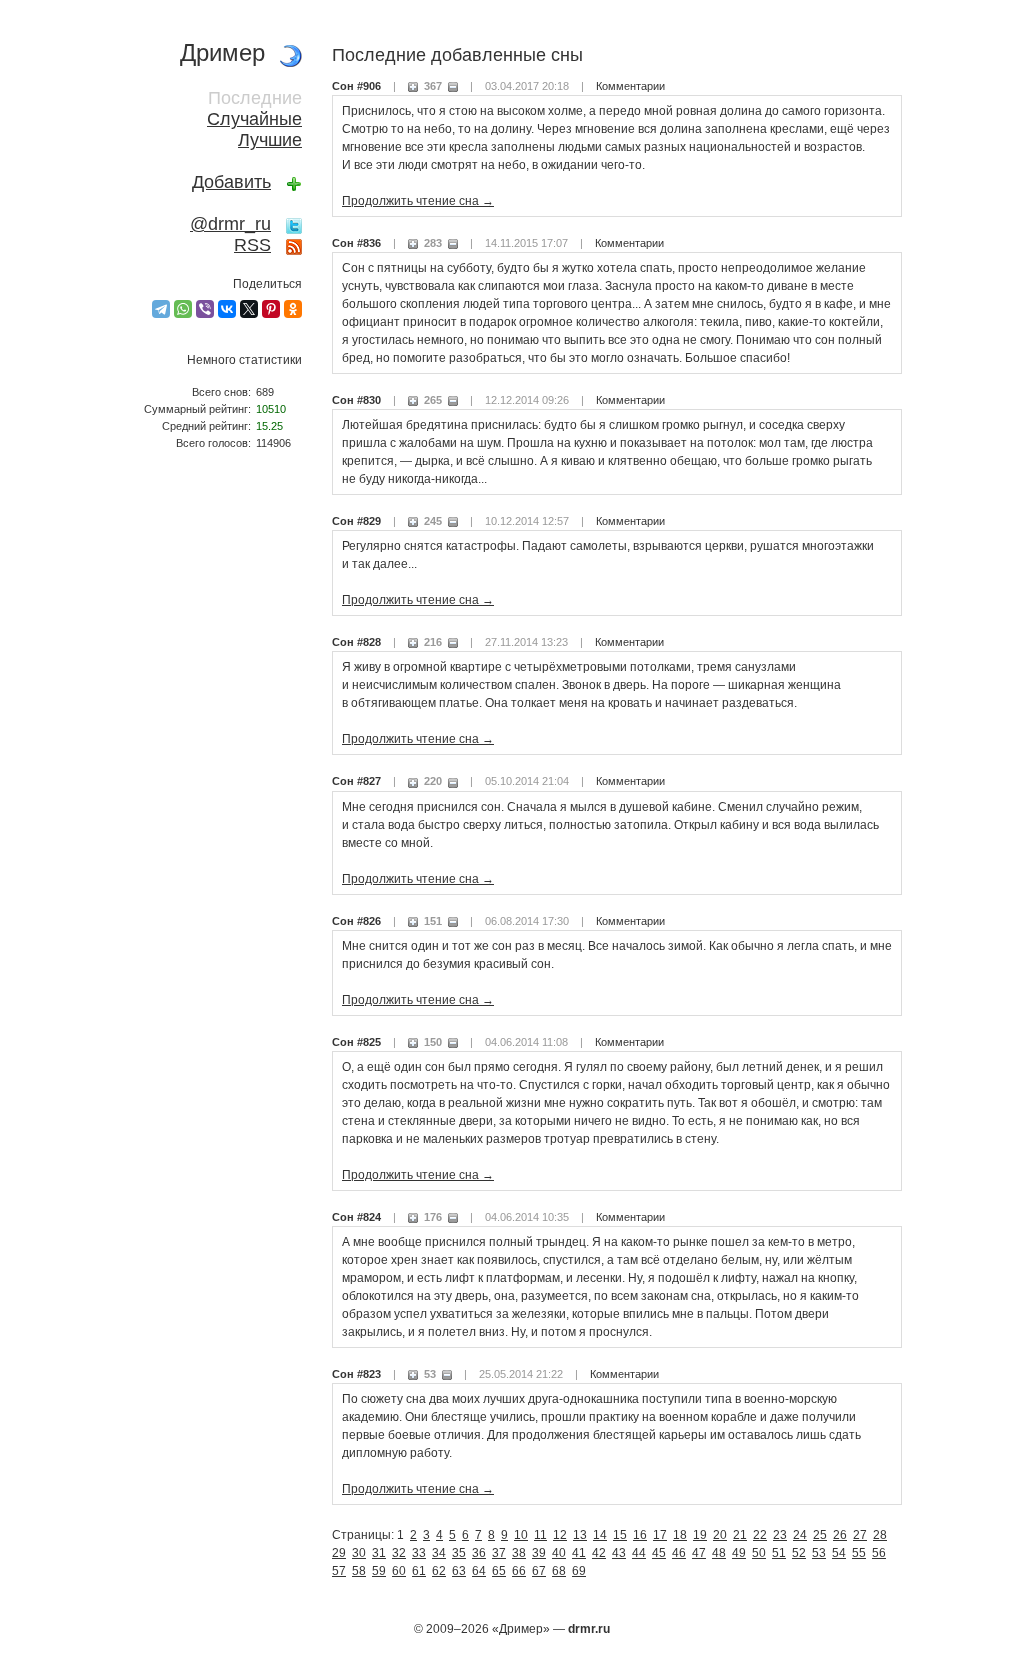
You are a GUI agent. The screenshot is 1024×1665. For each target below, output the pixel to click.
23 (780, 1535)
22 (760, 1535)
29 (339, 1553)
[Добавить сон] (294, 182)
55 (859, 1553)
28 (880, 1535)
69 (579, 1571)
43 (619, 1553)
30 (359, 1553)
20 (720, 1535)
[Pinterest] (271, 309)
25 (820, 1535)
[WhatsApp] (183, 309)
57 (339, 1571)
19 (700, 1535)
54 (839, 1553)
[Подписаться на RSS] (294, 245)
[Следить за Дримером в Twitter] (294, 224)
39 (539, 1553)
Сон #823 (356, 1374)
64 (479, 1571)
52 (799, 1553)
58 (359, 1571)
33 (419, 1553)
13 (580, 1535)
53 (819, 1553)
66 (519, 1571)
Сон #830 (356, 400)
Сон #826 (356, 921)
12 (560, 1535)
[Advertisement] (212, 796)
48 (719, 1553)
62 (439, 1571)
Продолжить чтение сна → (418, 201)
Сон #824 (356, 1217)
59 (379, 1571)
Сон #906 (356, 86)
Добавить (231, 182)
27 (860, 1535)
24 (800, 1535)
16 (640, 1535)
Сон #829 (356, 521)
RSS (252, 245)
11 (540, 1535)
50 (759, 1553)
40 (559, 1553)
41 (579, 1553)
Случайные (254, 119)
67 (539, 1571)
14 (600, 1535)
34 (439, 1553)
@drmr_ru (230, 224)
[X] (249, 309)
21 (740, 1535)
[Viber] (205, 309)
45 (659, 1553)
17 (660, 1535)
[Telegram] (161, 309)
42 (599, 1553)
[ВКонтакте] (227, 309)
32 (399, 1553)
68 (559, 1571)
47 (699, 1553)
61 (419, 1571)
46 (679, 1553)
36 (479, 1553)
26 (840, 1535)
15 (620, 1535)
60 (399, 1571)
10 (521, 1535)
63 (459, 1571)
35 (459, 1553)
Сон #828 (356, 642)
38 (519, 1553)
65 (499, 1571)
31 (379, 1553)
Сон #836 (356, 243)
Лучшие (270, 140)
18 (680, 1535)
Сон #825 (356, 1042)
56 (879, 1553)
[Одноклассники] (293, 309)
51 (779, 1553)
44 (639, 1553)
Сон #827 (356, 781)
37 (499, 1553)
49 (739, 1553)
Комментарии (630, 86)
